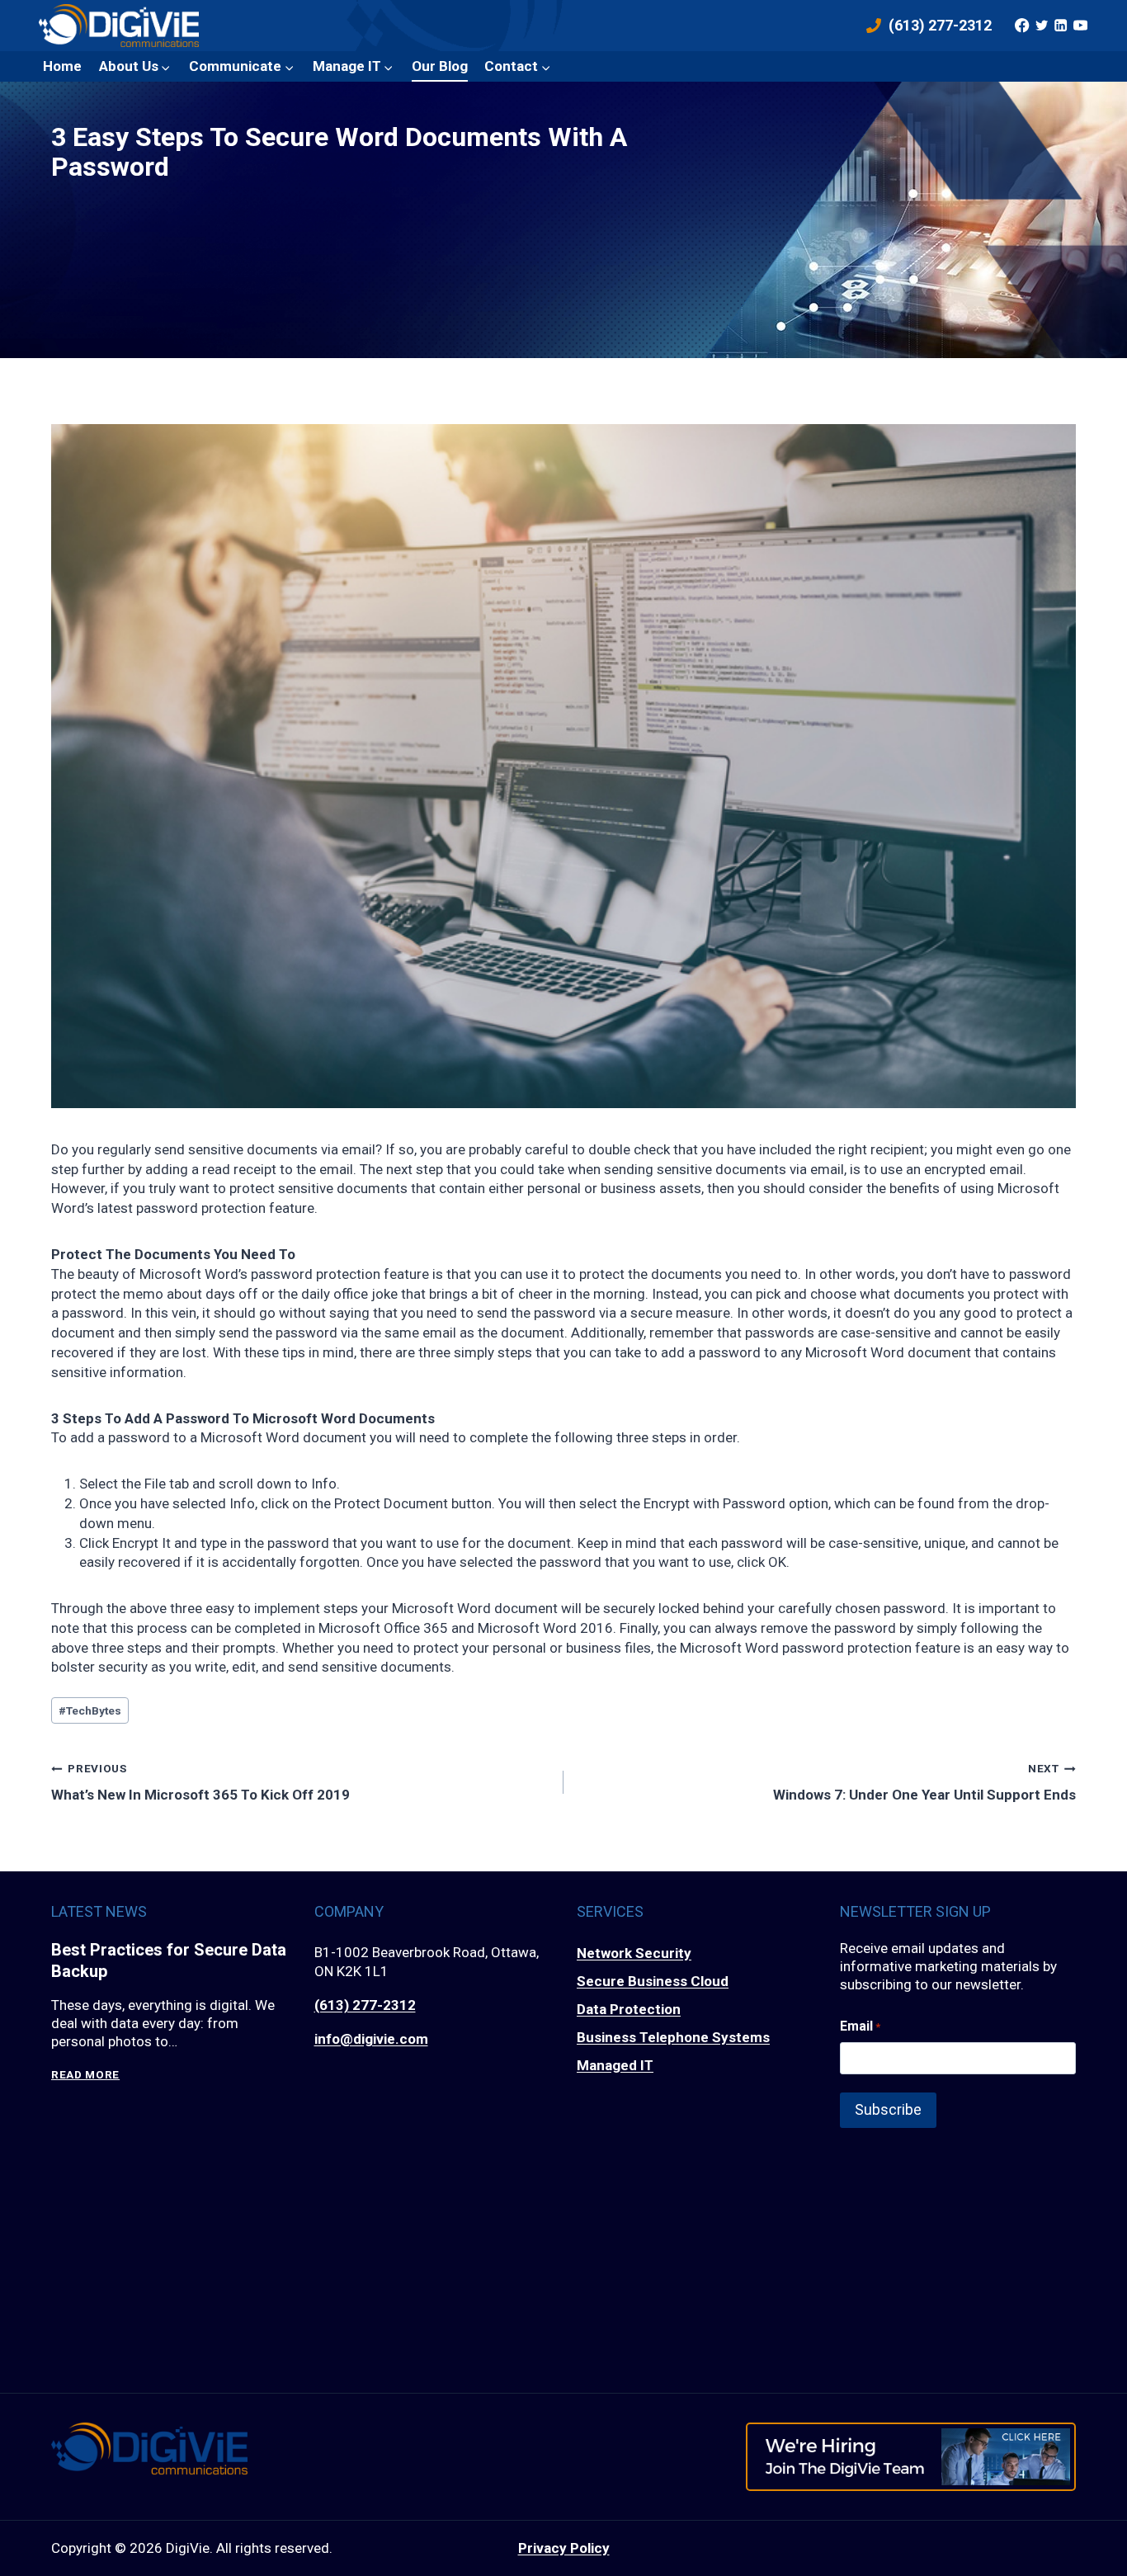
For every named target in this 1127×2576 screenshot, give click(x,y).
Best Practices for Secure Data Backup (169, 1960)
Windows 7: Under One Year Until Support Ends (924, 1782)
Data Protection (629, 2009)
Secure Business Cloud (653, 1981)
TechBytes (90, 1710)
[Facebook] (1022, 26)
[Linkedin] (1061, 26)
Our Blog (440, 66)
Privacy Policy (564, 2548)
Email (860, 2026)
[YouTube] (1080, 26)
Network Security (634, 1953)
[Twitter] (1041, 26)
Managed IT (615, 2065)
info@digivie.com (371, 2039)
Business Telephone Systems (673, 2037)
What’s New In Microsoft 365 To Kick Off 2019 (200, 1782)
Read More (85, 2075)
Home (62, 66)
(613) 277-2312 (365, 2005)
